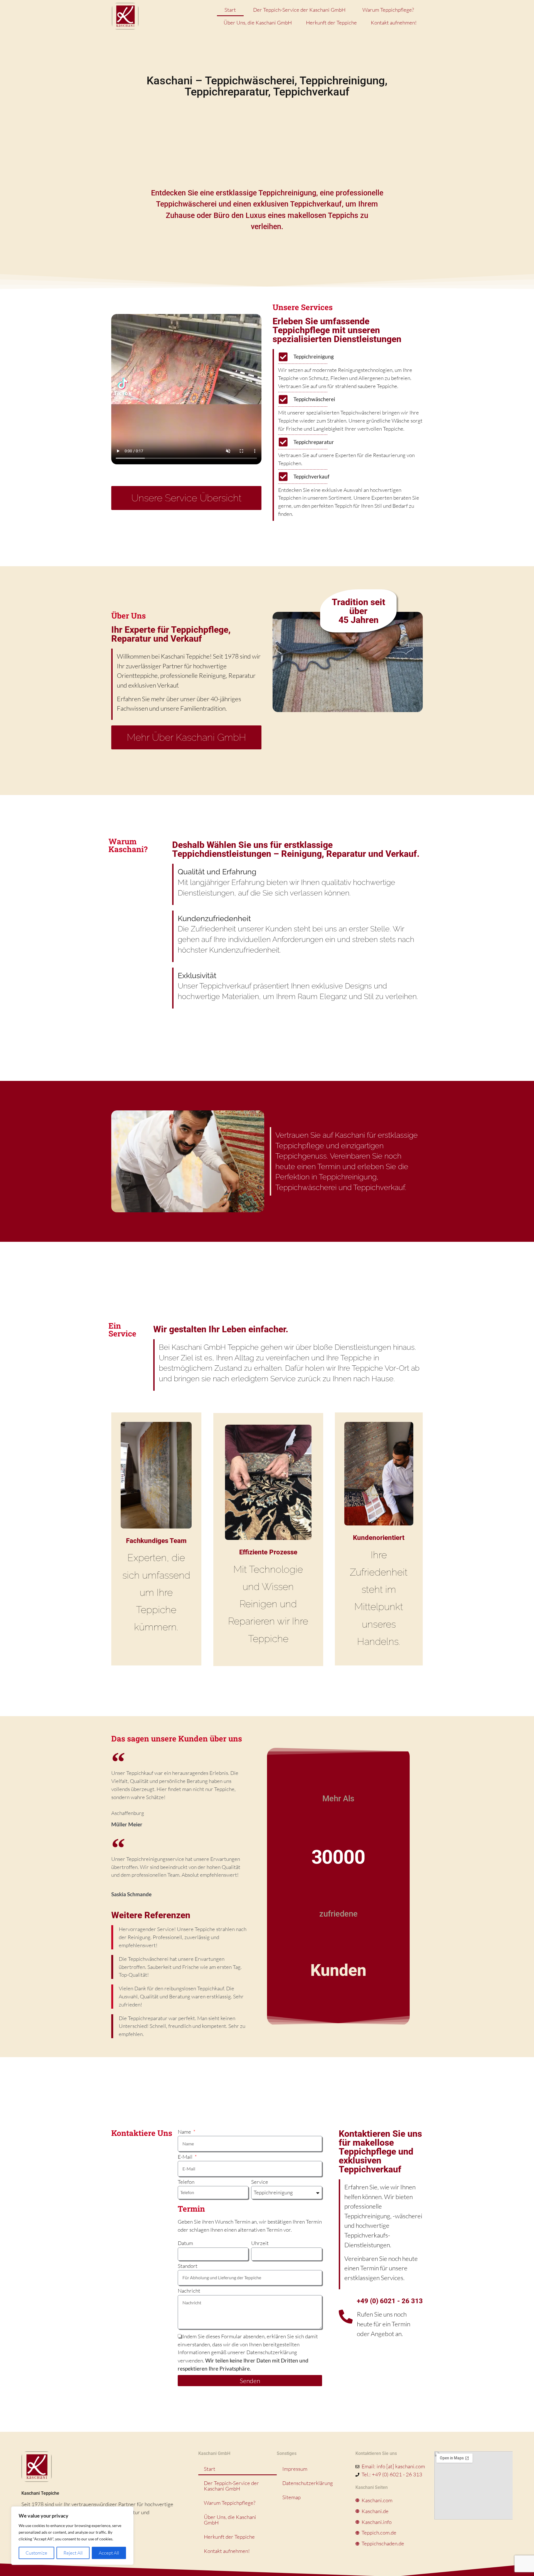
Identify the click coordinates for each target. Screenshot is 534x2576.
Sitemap (291, 2497)
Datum (185, 2243)
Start (230, 10)
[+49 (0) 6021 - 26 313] (346, 2317)
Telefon (186, 2182)
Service (260, 2182)
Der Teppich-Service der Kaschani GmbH (299, 10)
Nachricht (189, 2291)
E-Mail (186, 2157)
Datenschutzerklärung (308, 2483)
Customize (36, 2553)
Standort (188, 2266)
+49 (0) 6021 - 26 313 (390, 2301)
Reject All (73, 2553)
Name (185, 2132)
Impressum (295, 2469)
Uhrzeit (260, 2243)
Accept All (109, 2553)
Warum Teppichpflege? (388, 10)
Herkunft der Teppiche (331, 23)
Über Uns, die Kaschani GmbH (258, 23)
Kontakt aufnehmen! (394, 23)
